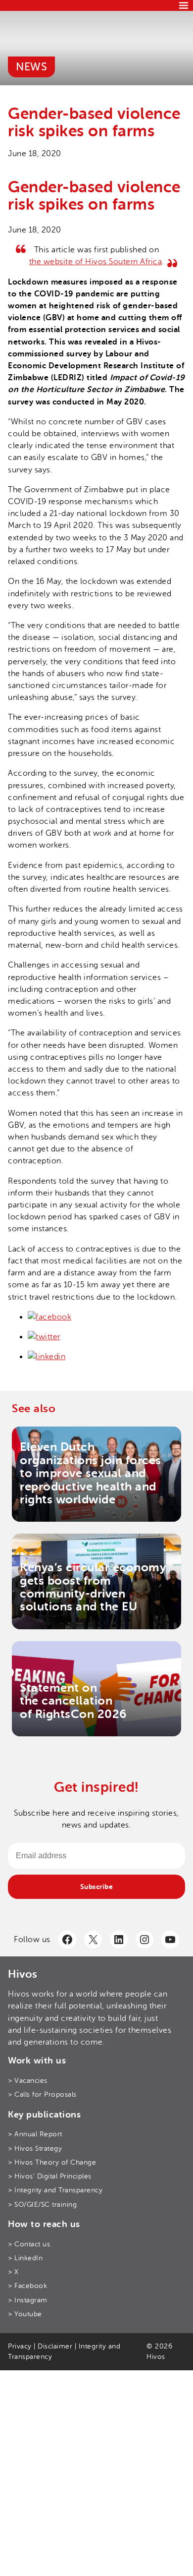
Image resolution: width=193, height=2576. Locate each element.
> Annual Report (35, 2134)
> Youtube (25, 2314)
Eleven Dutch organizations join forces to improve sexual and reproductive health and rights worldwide (91, 1473)
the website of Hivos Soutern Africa (96, 262)
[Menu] (184, 5)
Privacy (20, 2346)
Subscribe (97, 1887)
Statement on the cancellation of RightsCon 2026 (73, 1701)
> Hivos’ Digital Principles (50, 2176)
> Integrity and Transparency (55, 2190)
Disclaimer (55, 2346)
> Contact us (29, 2244)
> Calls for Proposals (42, 2094)
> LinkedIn (25, 2258)
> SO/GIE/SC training (42, 2204)
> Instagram (28, 2300)
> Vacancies (28, 2081)
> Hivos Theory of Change (52, 2162)
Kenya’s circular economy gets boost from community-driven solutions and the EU (93, 1587)
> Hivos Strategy (35, 2148)
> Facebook (27, 2286)
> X (13, 2272)
